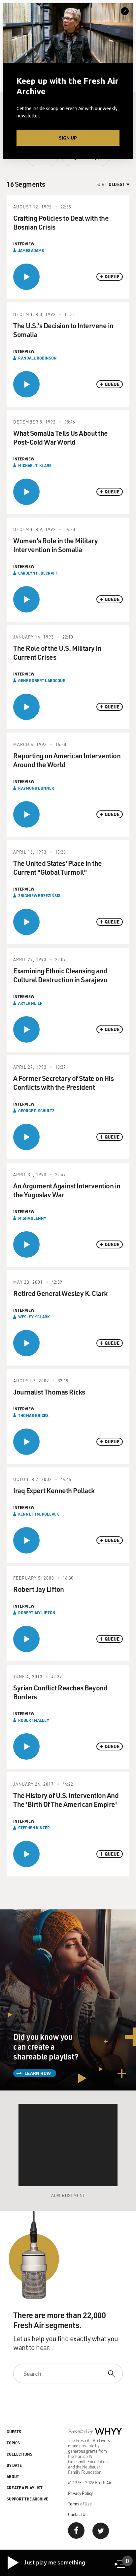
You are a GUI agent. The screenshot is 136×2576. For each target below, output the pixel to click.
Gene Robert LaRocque (42, 680)
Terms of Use (80, 2504)
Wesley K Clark (34, 1317)
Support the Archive (27, 2499)
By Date (14, 2465)
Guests (14, 2432)
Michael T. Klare (35, 465)
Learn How (38, 2073)
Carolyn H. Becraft (38, 573)
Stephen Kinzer (34, 1828)
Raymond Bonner (36, 788)
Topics (13, 2443)
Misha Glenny (32, 1218)
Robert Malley (34, 1720)
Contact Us (78, 2514)
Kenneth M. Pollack (38, 1514)
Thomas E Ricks (33, 1415)
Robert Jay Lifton (37, 1613)
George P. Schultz (36, 1111)
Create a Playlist (25, 2488)
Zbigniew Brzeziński (39, 895)
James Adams (31, 250)
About (13, 2476)
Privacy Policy (80, 2493)
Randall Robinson (37, 358)
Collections (19, 2454)
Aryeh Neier (30, 1003)
